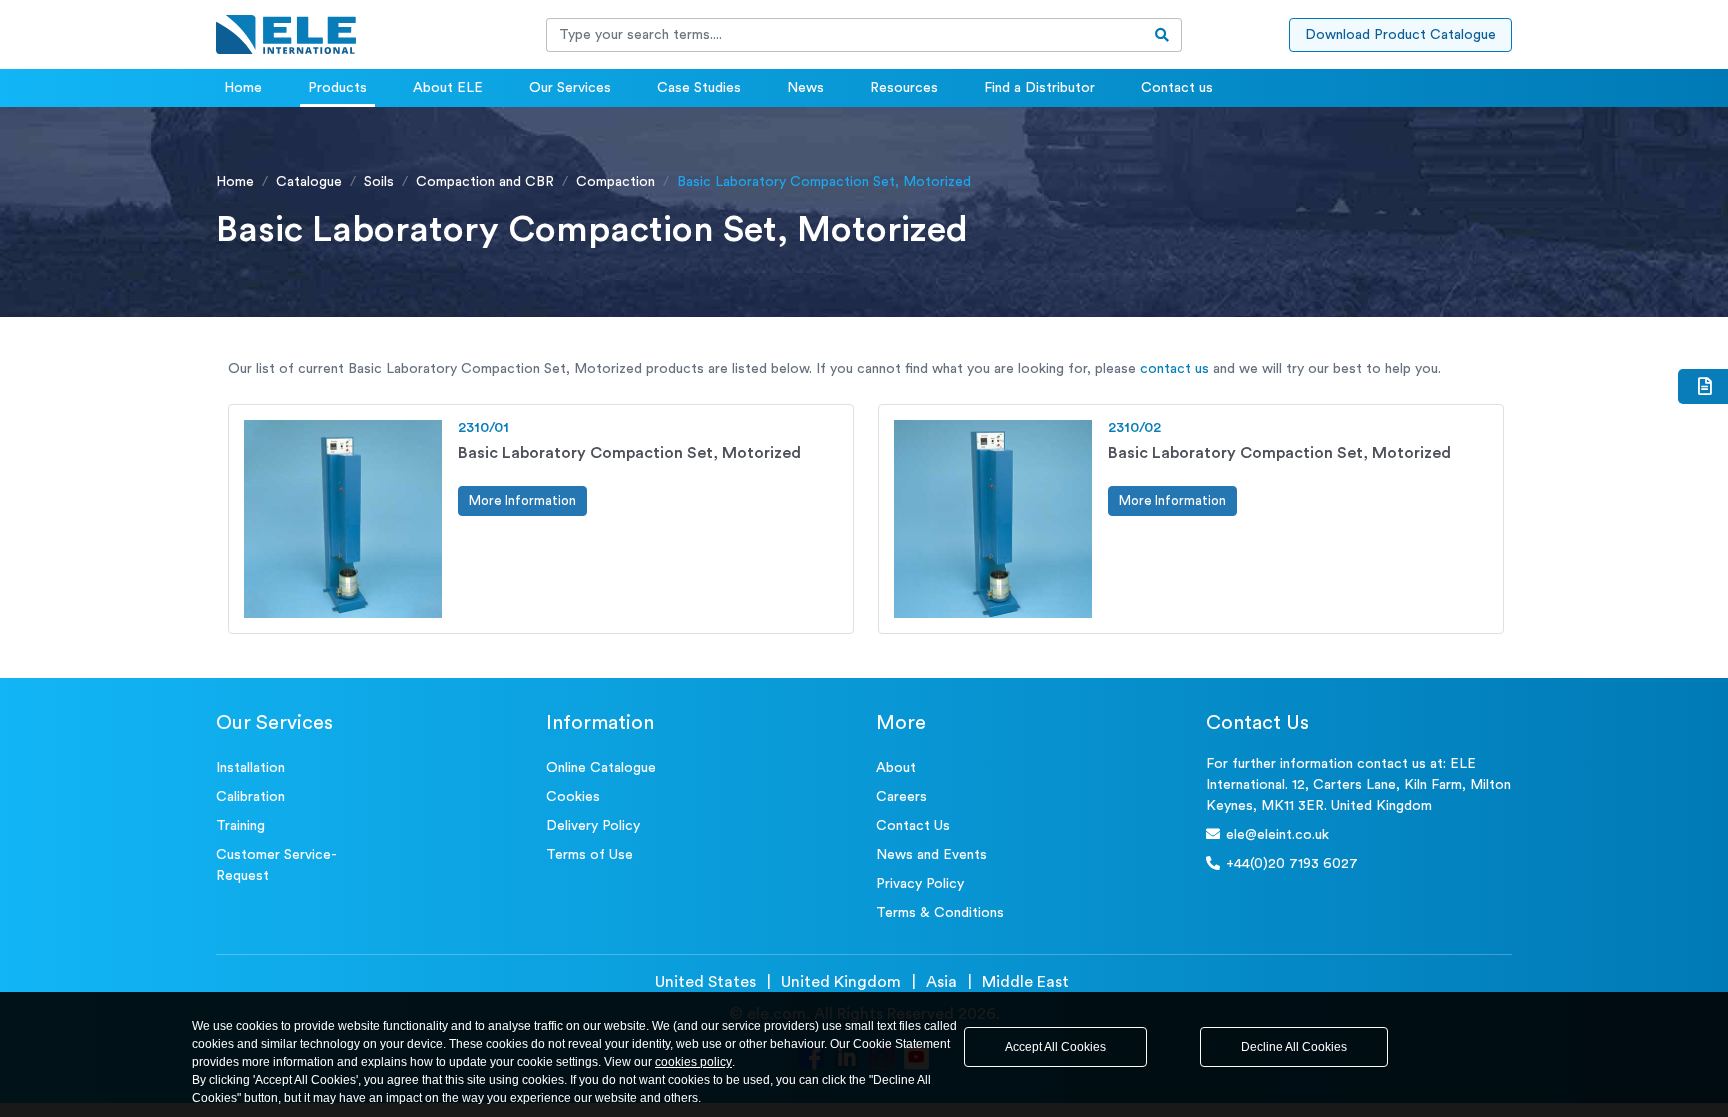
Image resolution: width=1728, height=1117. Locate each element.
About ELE (448, 88)
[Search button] (1162, 35)
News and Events (931, 855)
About (896, 768)
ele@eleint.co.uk (1277, 835)
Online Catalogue (601, 768)
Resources (904, 88)
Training (240, 826)
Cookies (573, 797)
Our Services (570, 88)
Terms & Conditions (940, 913)
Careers (901, 797)
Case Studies (699, 88)
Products (337, 88)
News (805, 88)
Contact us (1177, 88)
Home (243, 88)
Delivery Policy (593, 826)
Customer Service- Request (276, 865)
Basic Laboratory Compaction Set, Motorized (629, 453)
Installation (250, 768)
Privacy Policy (920, 884)
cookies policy (693, 1062)
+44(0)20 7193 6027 (1292, 864)
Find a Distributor (1039, 88)
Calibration (250, 797)
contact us (1174, 369)
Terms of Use (589, 855)
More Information (522, 500)
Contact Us (913, 826)
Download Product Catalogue (1400, 35)
